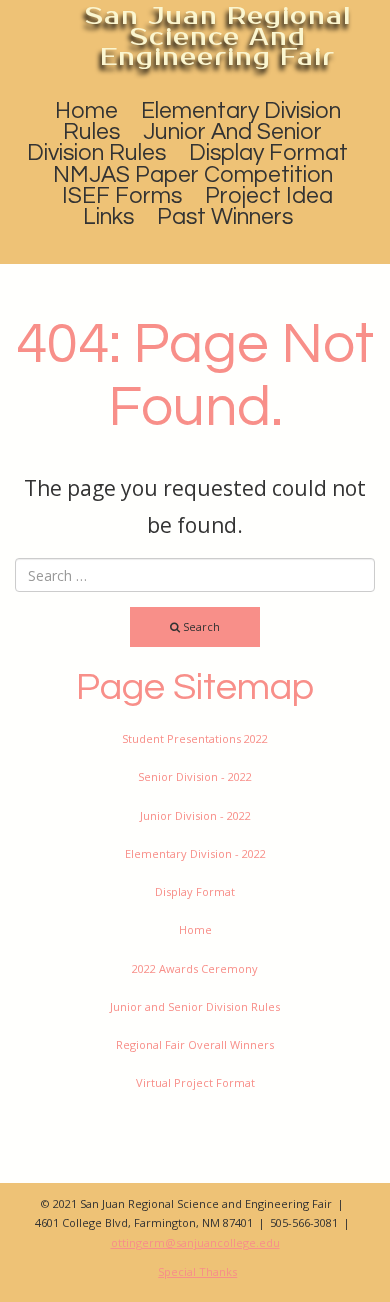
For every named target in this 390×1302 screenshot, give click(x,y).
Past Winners (225, 217)
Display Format (268, 153)
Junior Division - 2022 (195, 815)
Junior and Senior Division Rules (174, 142)
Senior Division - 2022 (195, 776)
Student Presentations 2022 (195, 738)
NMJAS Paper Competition (193, 175)
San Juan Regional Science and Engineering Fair (218, 36)
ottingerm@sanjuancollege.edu (195, 1242)
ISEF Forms (122, 196)
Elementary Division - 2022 (195, 853)
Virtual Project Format (195, 1082)
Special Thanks (197, 1271)
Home (86, 111)
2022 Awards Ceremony (195, 968)
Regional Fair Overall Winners (195, 1044)
